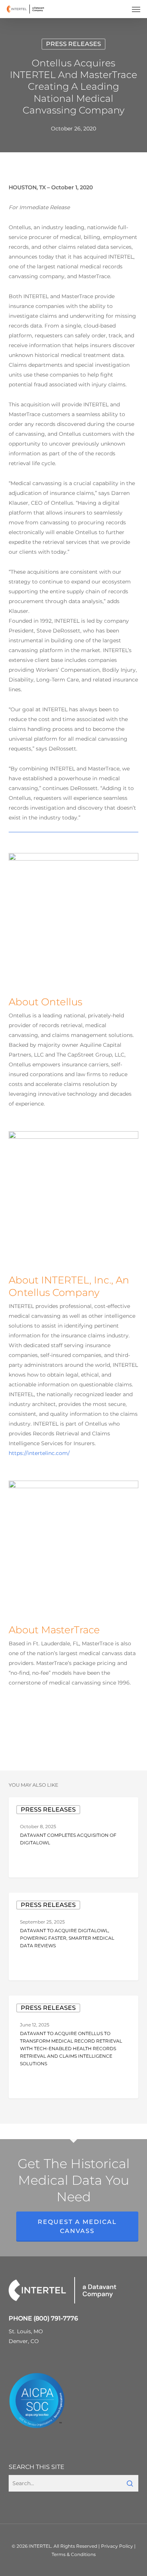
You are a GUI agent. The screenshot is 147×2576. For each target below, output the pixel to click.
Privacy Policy (117, 2546)
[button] (136, 9)
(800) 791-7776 (56, 2318)
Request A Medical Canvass (77, 2226)
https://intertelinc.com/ (39, 1453)
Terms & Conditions (74, 2554)
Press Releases (73, 44)
